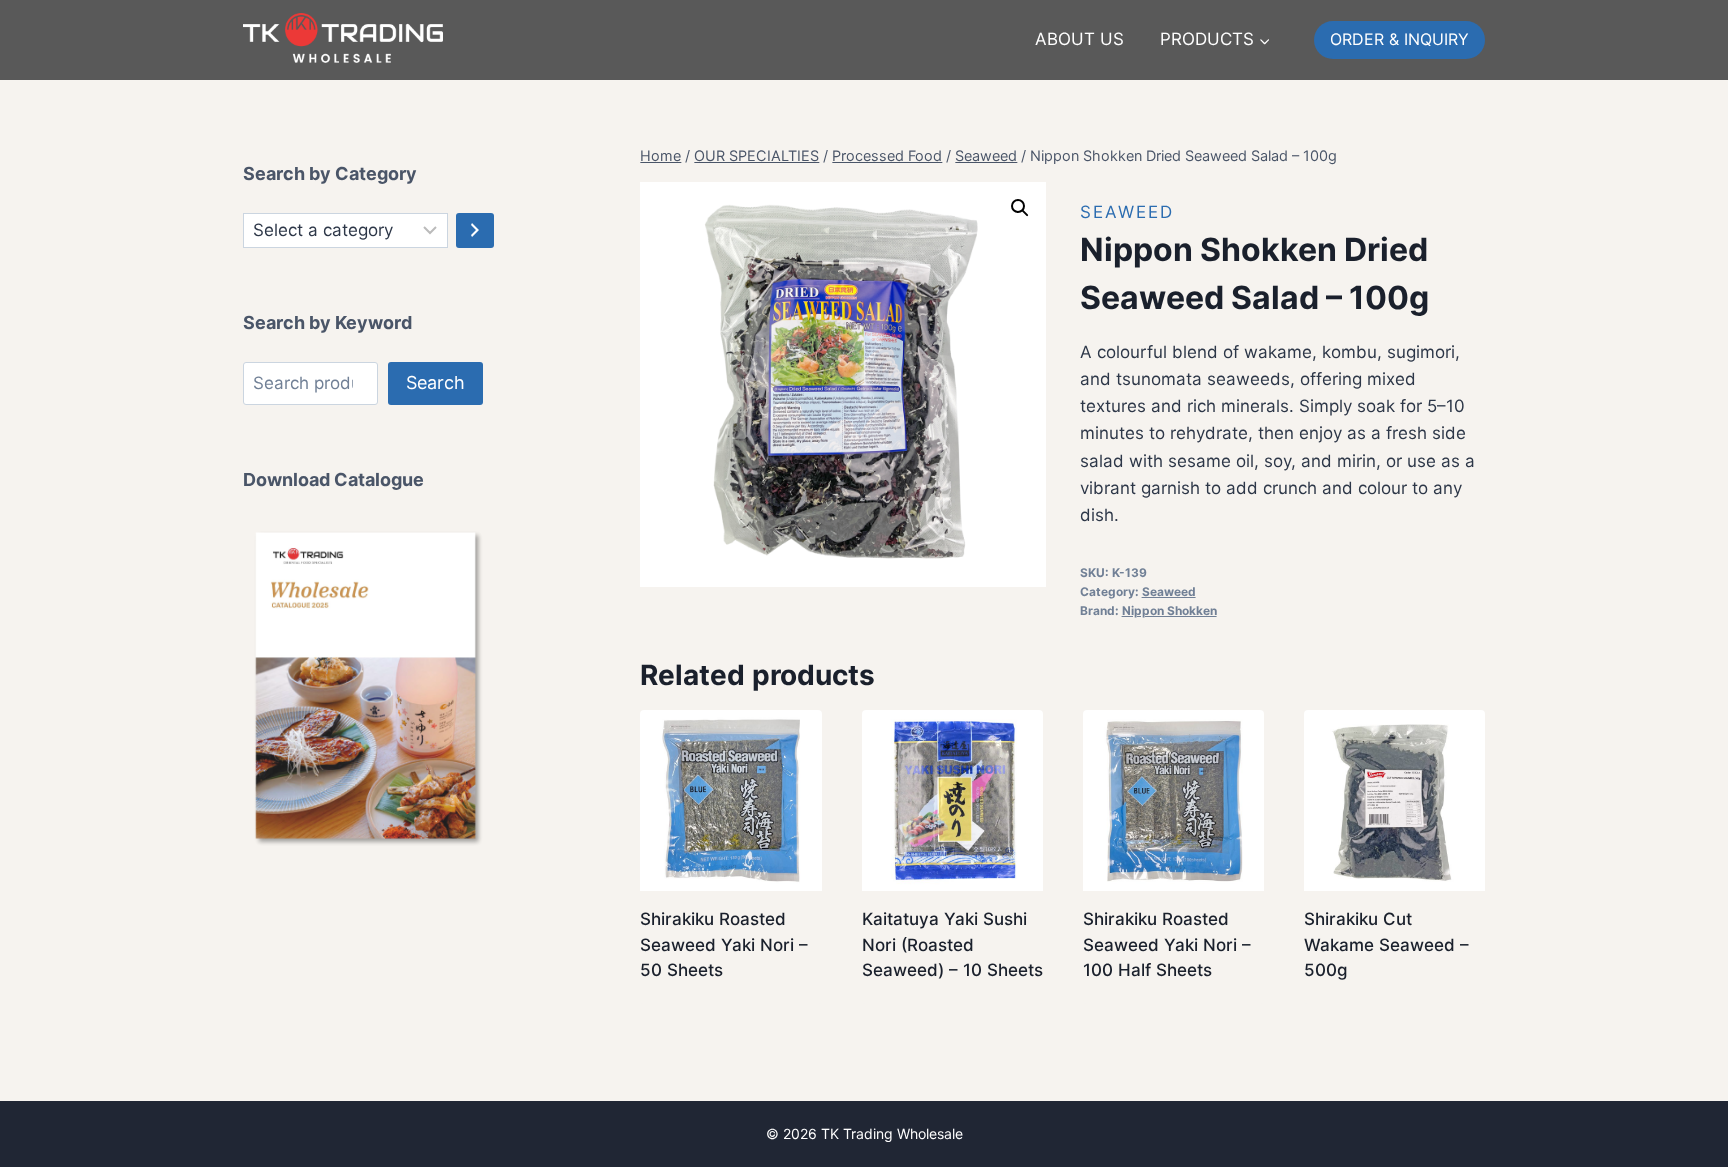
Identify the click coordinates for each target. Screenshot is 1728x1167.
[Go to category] (475, 231)
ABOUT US (1079, 39)
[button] (1020, 208)
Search (435, 382)
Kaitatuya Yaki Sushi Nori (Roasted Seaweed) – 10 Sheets (952, 944)
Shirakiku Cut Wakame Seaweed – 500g (1386, 944)
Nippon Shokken (1169, 610)
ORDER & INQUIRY (1399, 39)
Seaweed (1127, 212)
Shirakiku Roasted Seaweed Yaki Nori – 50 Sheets (724, 944)
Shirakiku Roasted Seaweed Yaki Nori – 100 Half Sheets (1167, 944)
